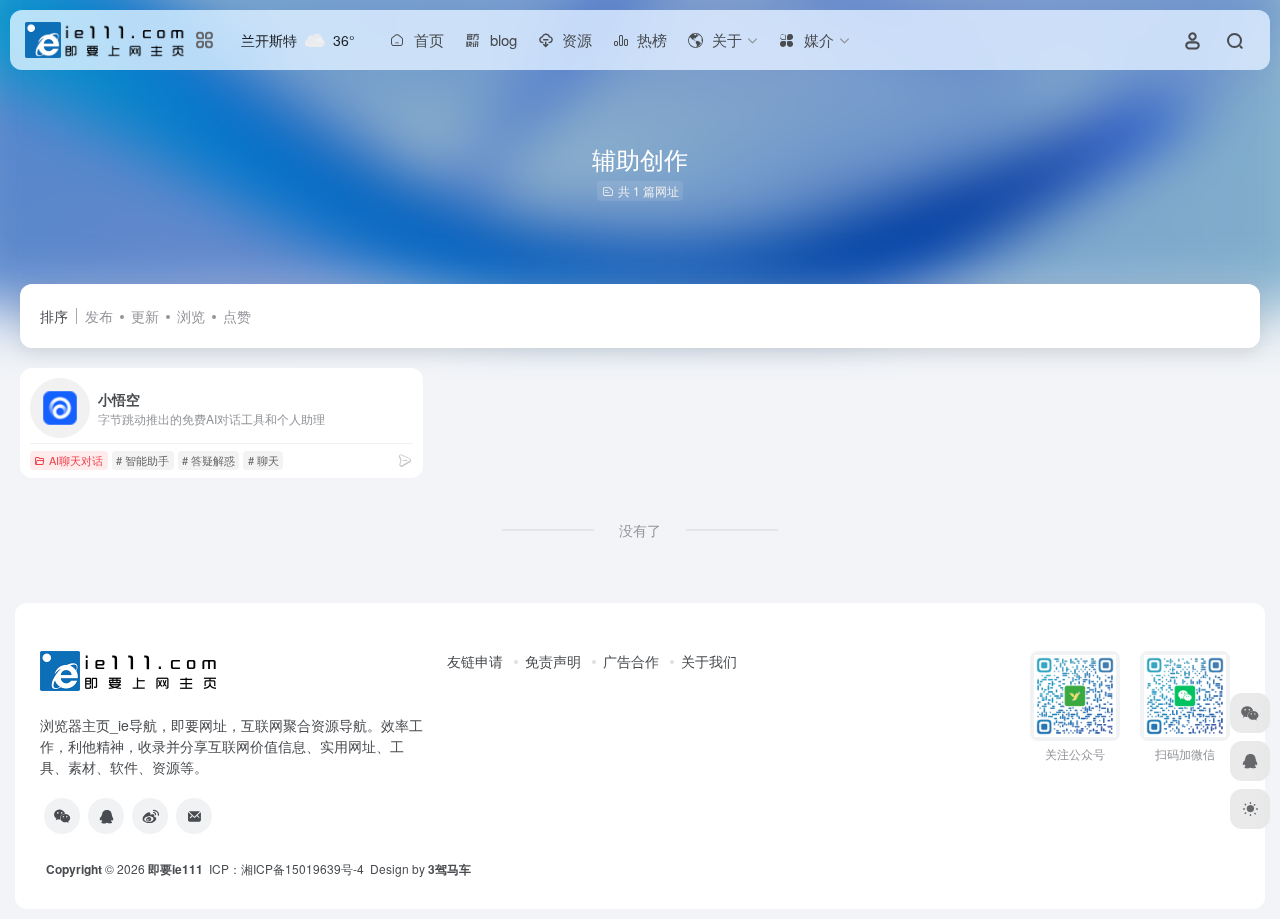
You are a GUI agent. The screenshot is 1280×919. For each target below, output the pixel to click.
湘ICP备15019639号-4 (302, 868)
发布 (99, 316)
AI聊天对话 (76, 460)
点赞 (237, 316)
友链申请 (475, 661)
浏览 (191, 316)
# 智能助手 (142, 460)
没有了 (640, 530)
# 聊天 (263, 460)
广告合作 (631, 661)
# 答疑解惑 (208, 460)
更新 (145, 316)
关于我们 (709, 661)
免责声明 (553, 661)
